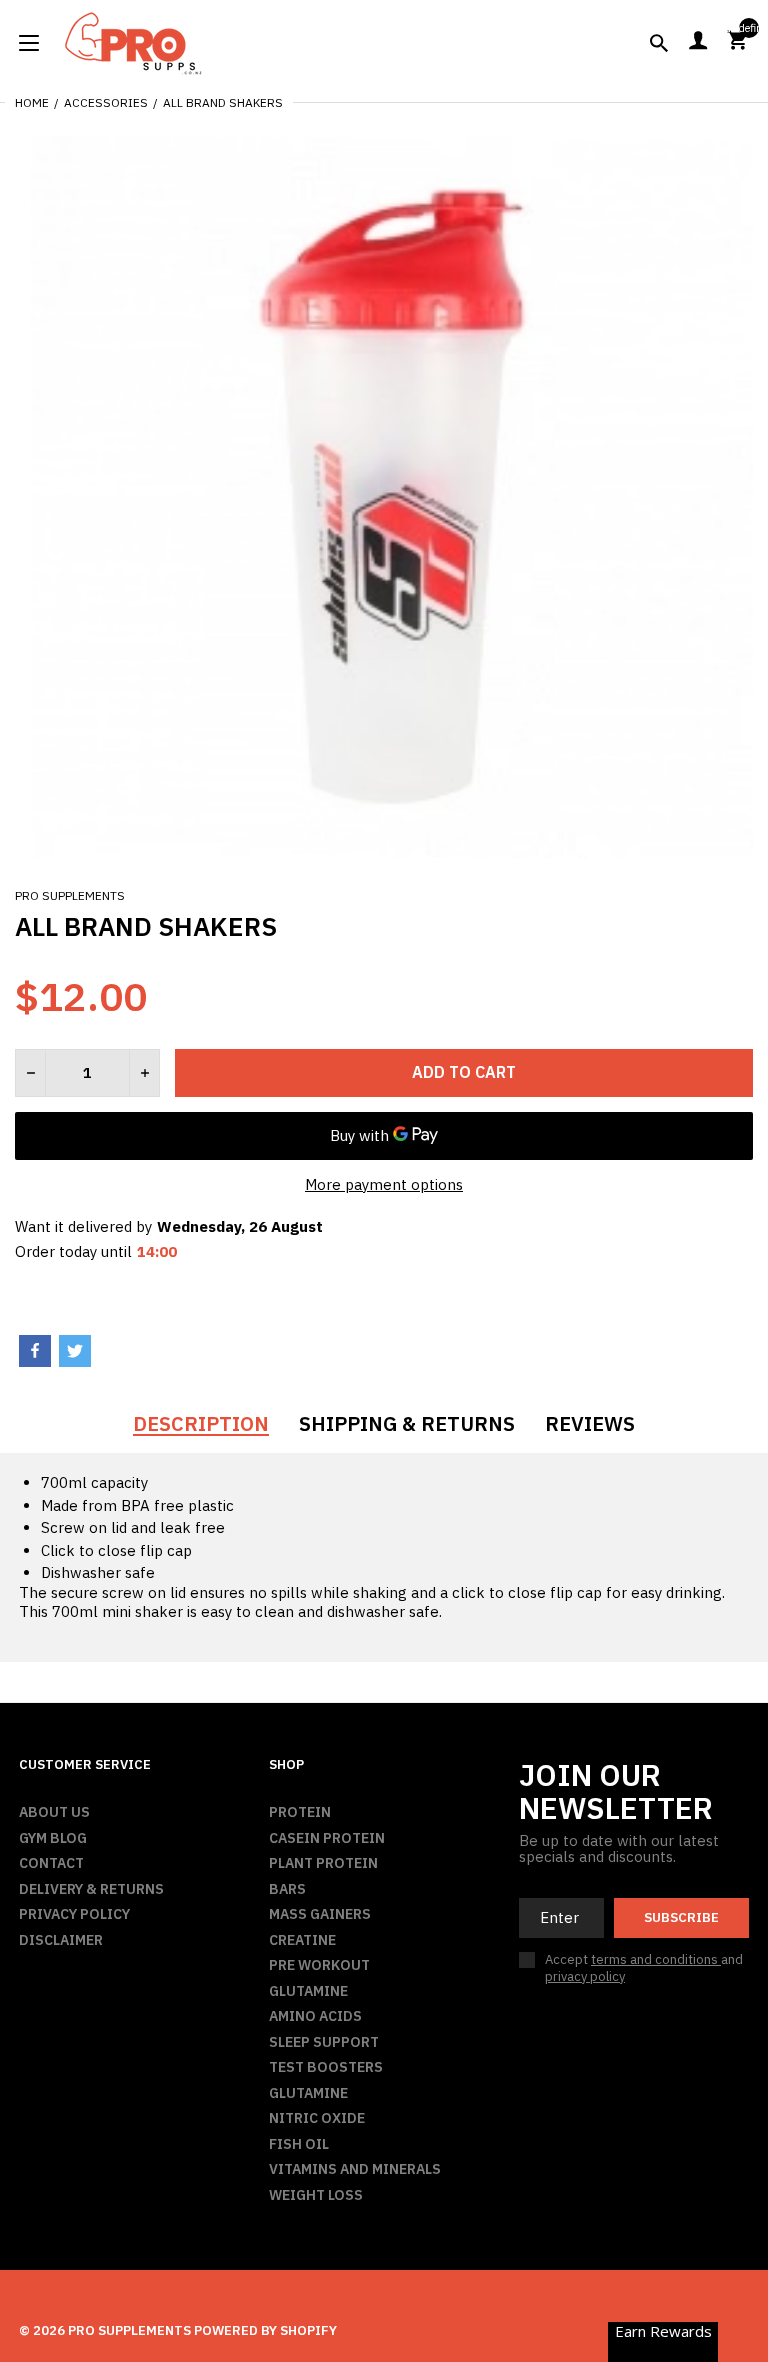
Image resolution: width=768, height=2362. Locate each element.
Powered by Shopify (265, 2330)
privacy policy (585, 1976)
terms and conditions (656, 1959)
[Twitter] (75, 1351)
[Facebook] (35, 1351)
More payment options (384, 1184)
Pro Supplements (70, 895)
